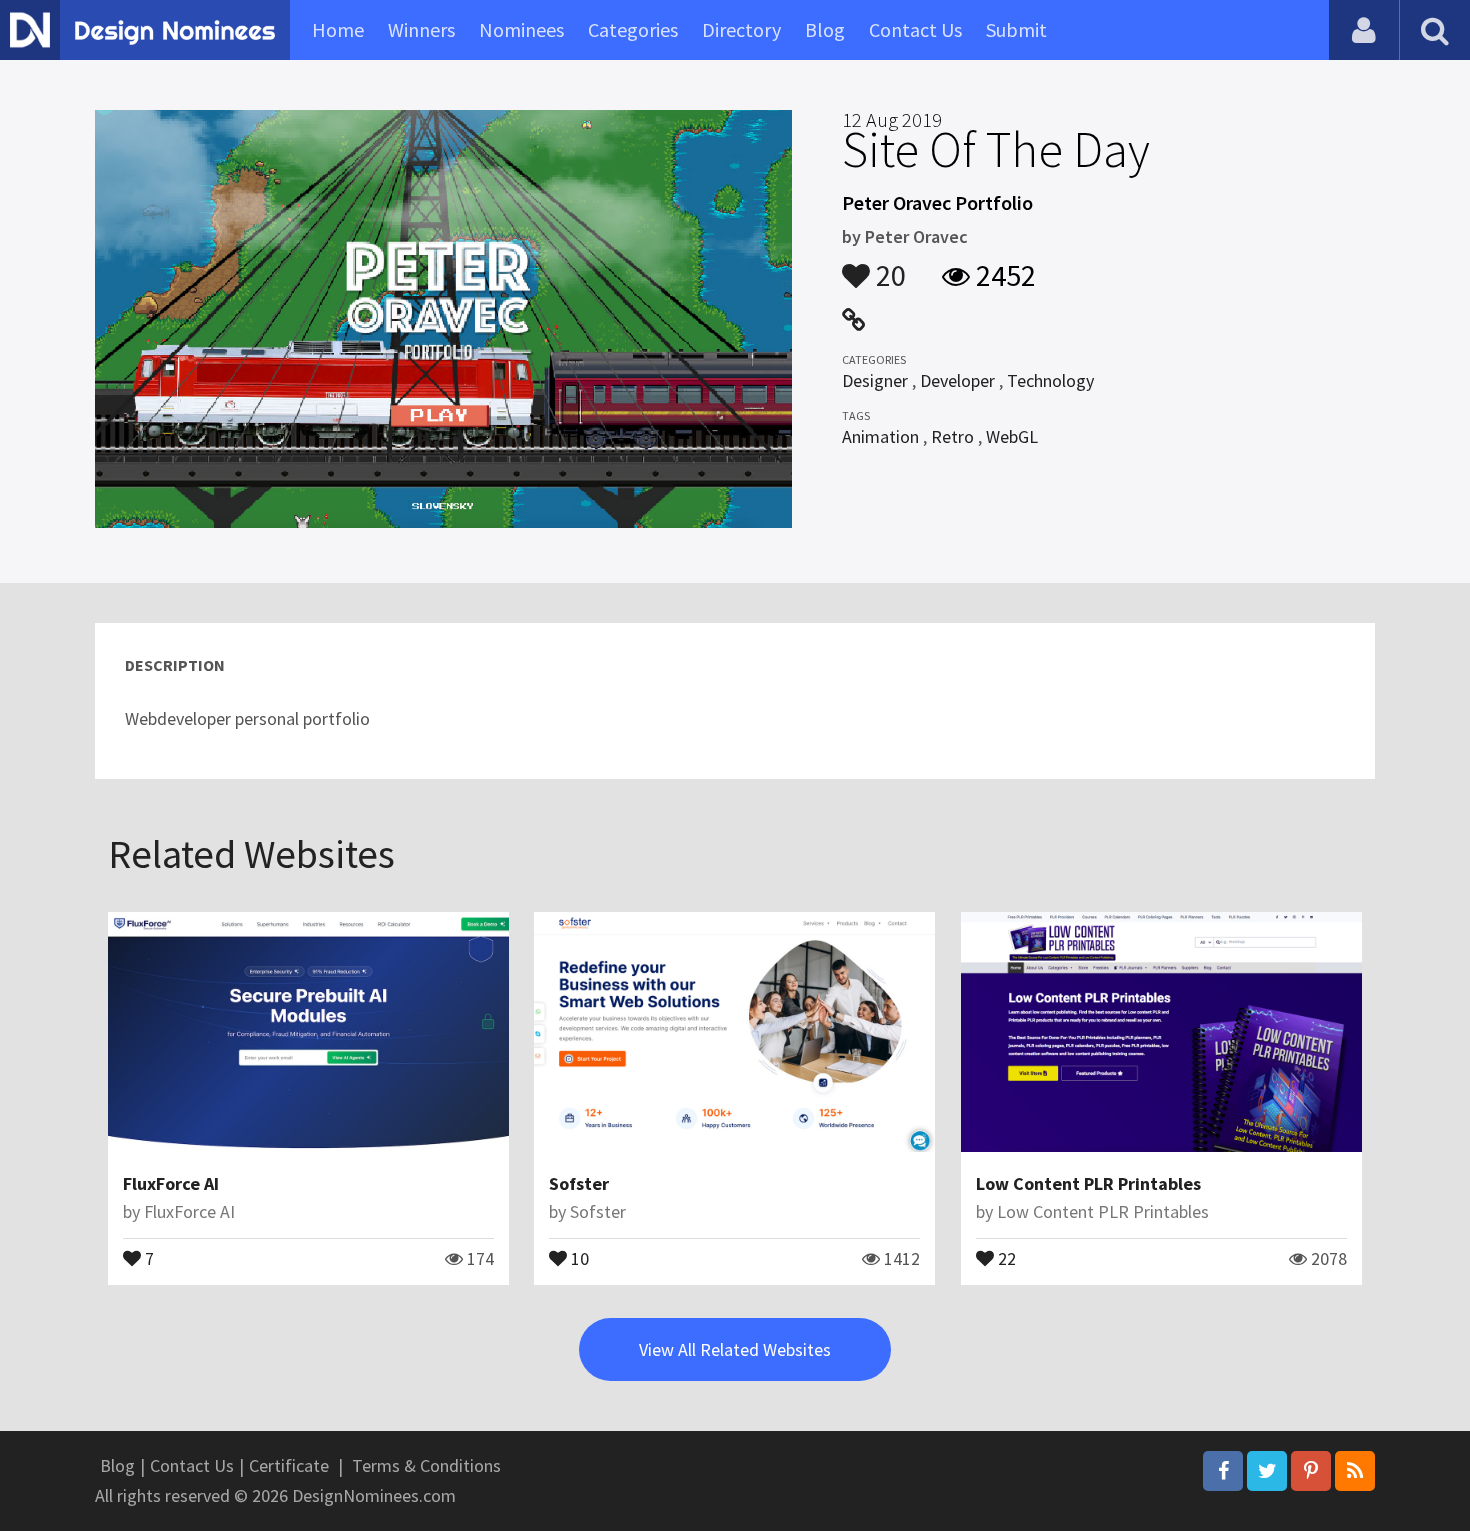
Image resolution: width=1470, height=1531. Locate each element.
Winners (421, 29)
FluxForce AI (171, 1183)
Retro (952, 436)
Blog (825, 29)
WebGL (1012, 436)
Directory (741, 29)
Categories (633, 29)
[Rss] (1355, 1471)
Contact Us (915, 29)
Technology (1050, 380)
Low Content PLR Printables (1088, 1183)
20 (888, 266)
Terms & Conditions (426, 1465)
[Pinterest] (1311, 1471)
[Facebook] (1223, 1471)
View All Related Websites (735, 1349)
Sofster (579, 1183)
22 (1005, 1257)
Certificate (289, 1465)
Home (338, 29)
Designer (875, 380)
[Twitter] (1267, 1471)
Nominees (521, 29)
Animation (880, 436)
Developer (957, 380)
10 (578, 1257)
